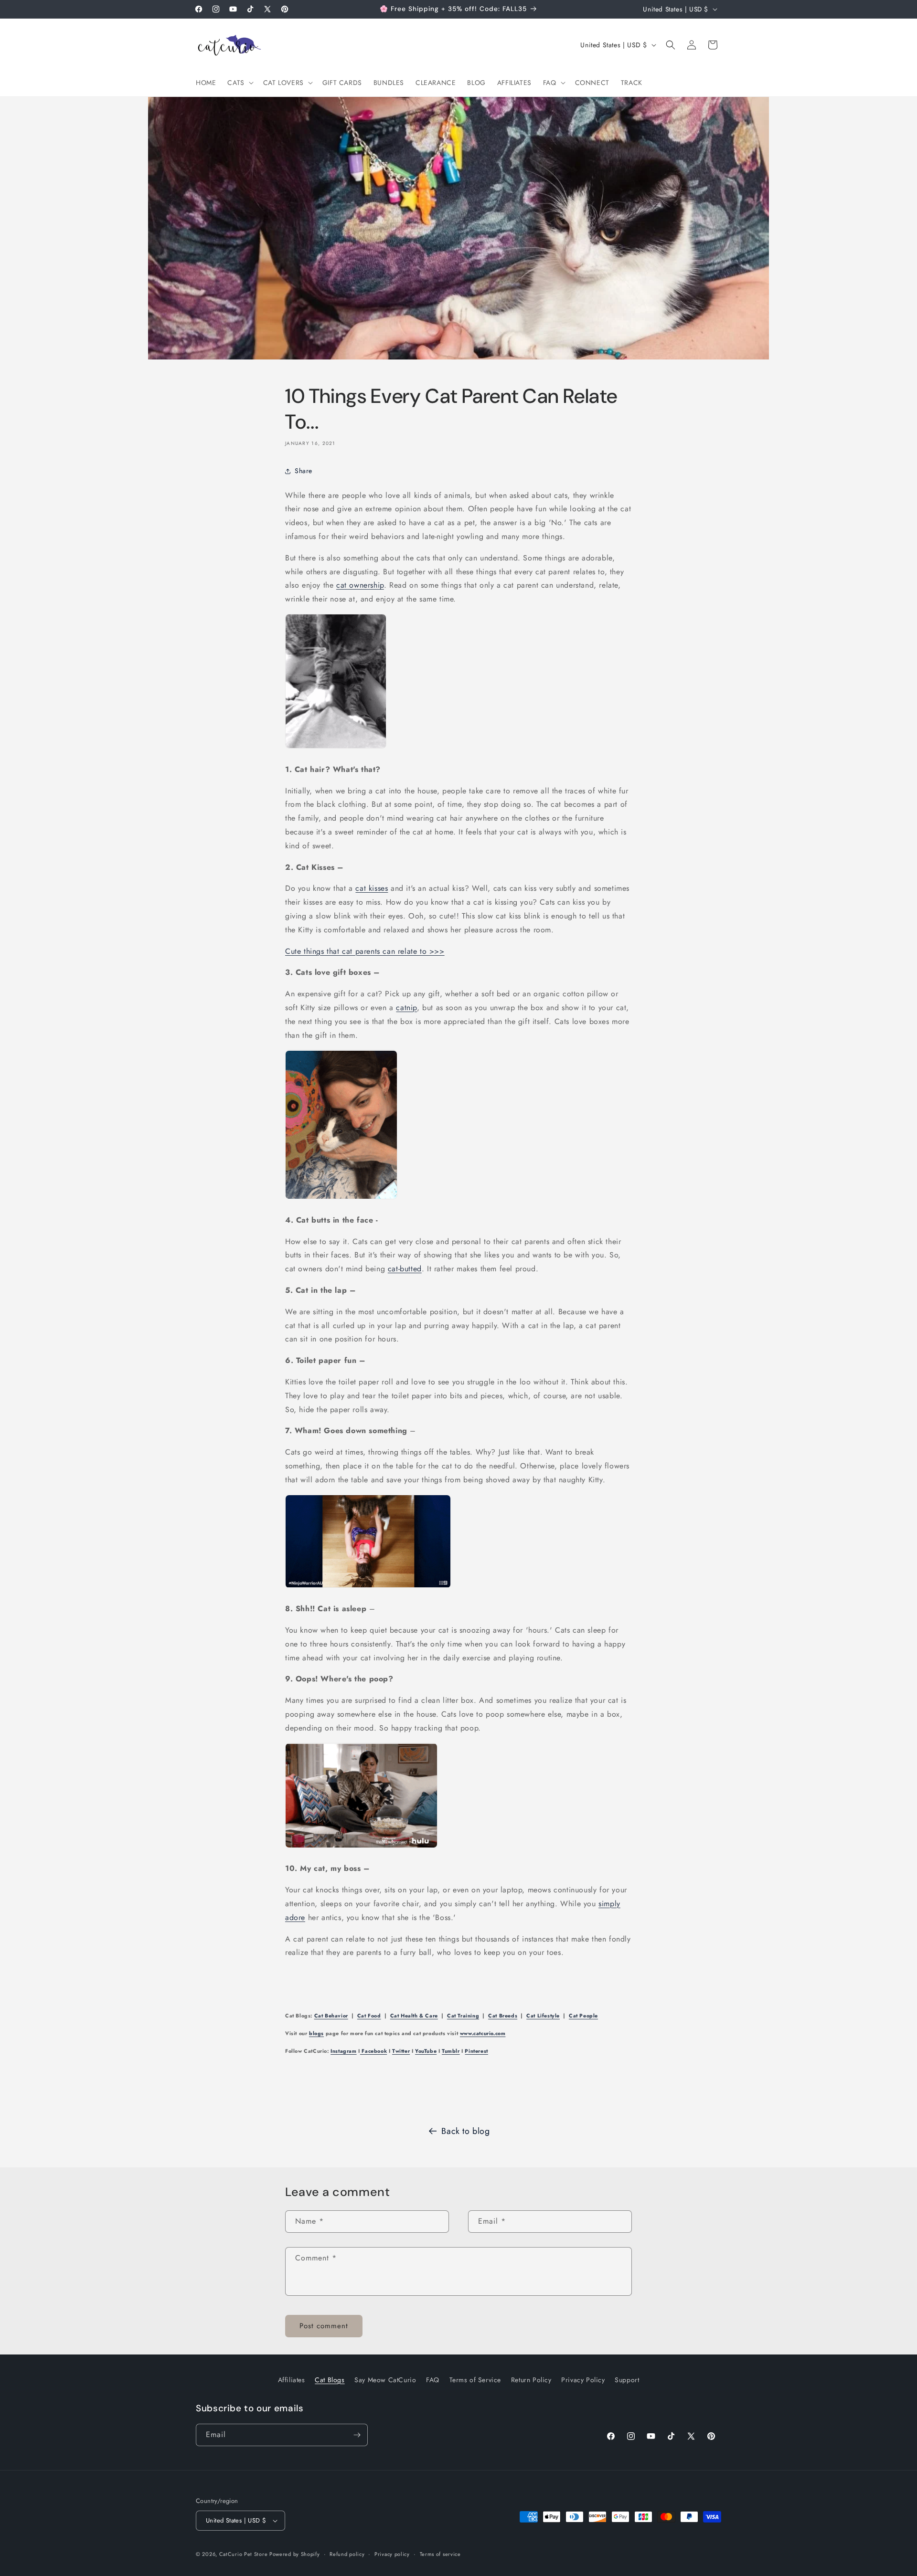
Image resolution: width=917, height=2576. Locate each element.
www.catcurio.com (483, 2033)
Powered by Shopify (295, 2554)
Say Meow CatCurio (385, 2380)
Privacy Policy (583, 2380)
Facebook (373, 2051)
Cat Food (369, 2016)
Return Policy (531, 2380)
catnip (406, 1008)
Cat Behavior (331, 2016)
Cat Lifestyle (543, 2016)
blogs (316, 2033)
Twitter (401, 2051)
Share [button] (304, 471)
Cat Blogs (330, 2380)
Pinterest (476, 2051)
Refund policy (347, 2554)
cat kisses (372, 889)
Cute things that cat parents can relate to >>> (365, 951)
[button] (239, 83)
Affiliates (292, 2380)
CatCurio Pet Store (244, 2554)
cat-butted (405, 1269)
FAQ (433, 2380)
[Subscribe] (357, 2435)
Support (627, 2380)
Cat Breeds (503, 2016)
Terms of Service (475, 2380)
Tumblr (451, 2051)
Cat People (583, 2016)
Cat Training (463, 2016)
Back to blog (465, 2131)
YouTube (426, 2051)
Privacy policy (392, 2554)
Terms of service (440, 2554)
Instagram (343, 2051)
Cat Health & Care (414, 2016)
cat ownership (360, 586)
